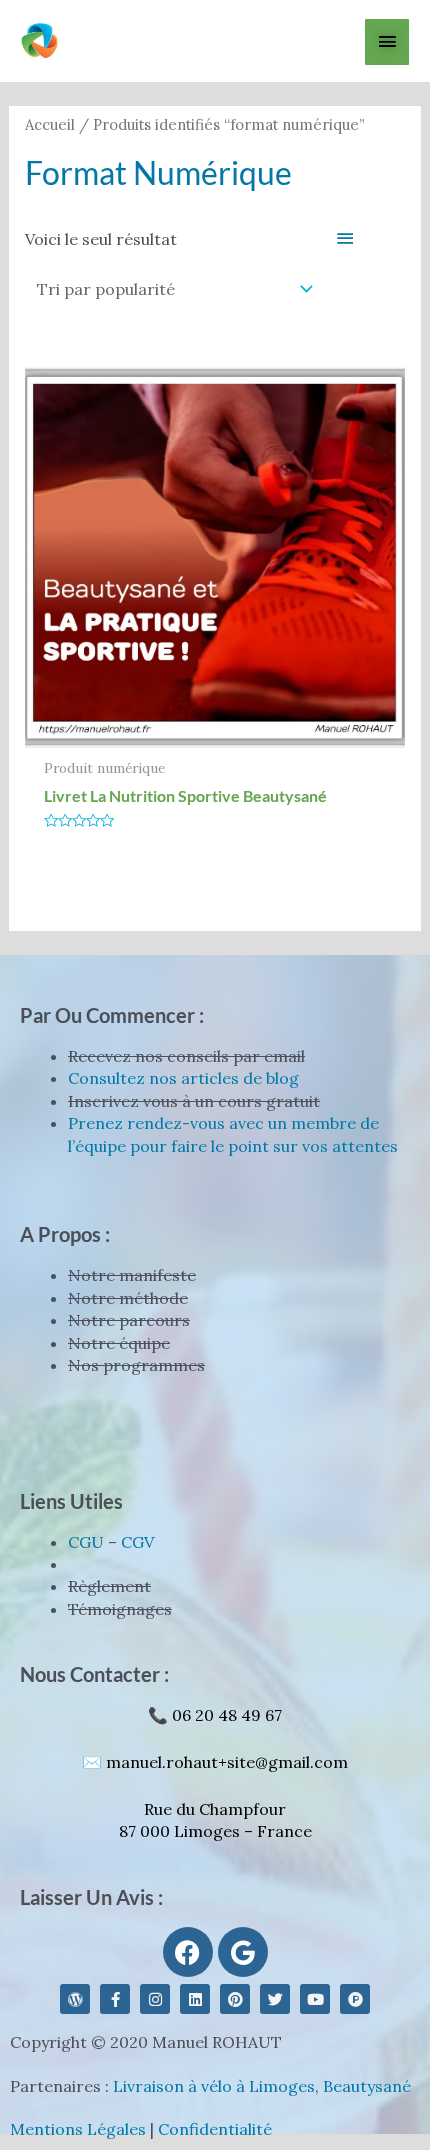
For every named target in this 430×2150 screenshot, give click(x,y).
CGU (86, 1542)
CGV (137, 1542)
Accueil (50, 124)
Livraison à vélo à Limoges (214, 2086)
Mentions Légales (78, 2129)
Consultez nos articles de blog (183, 1078)
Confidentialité (215, 2129)
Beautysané (367, 2086)
